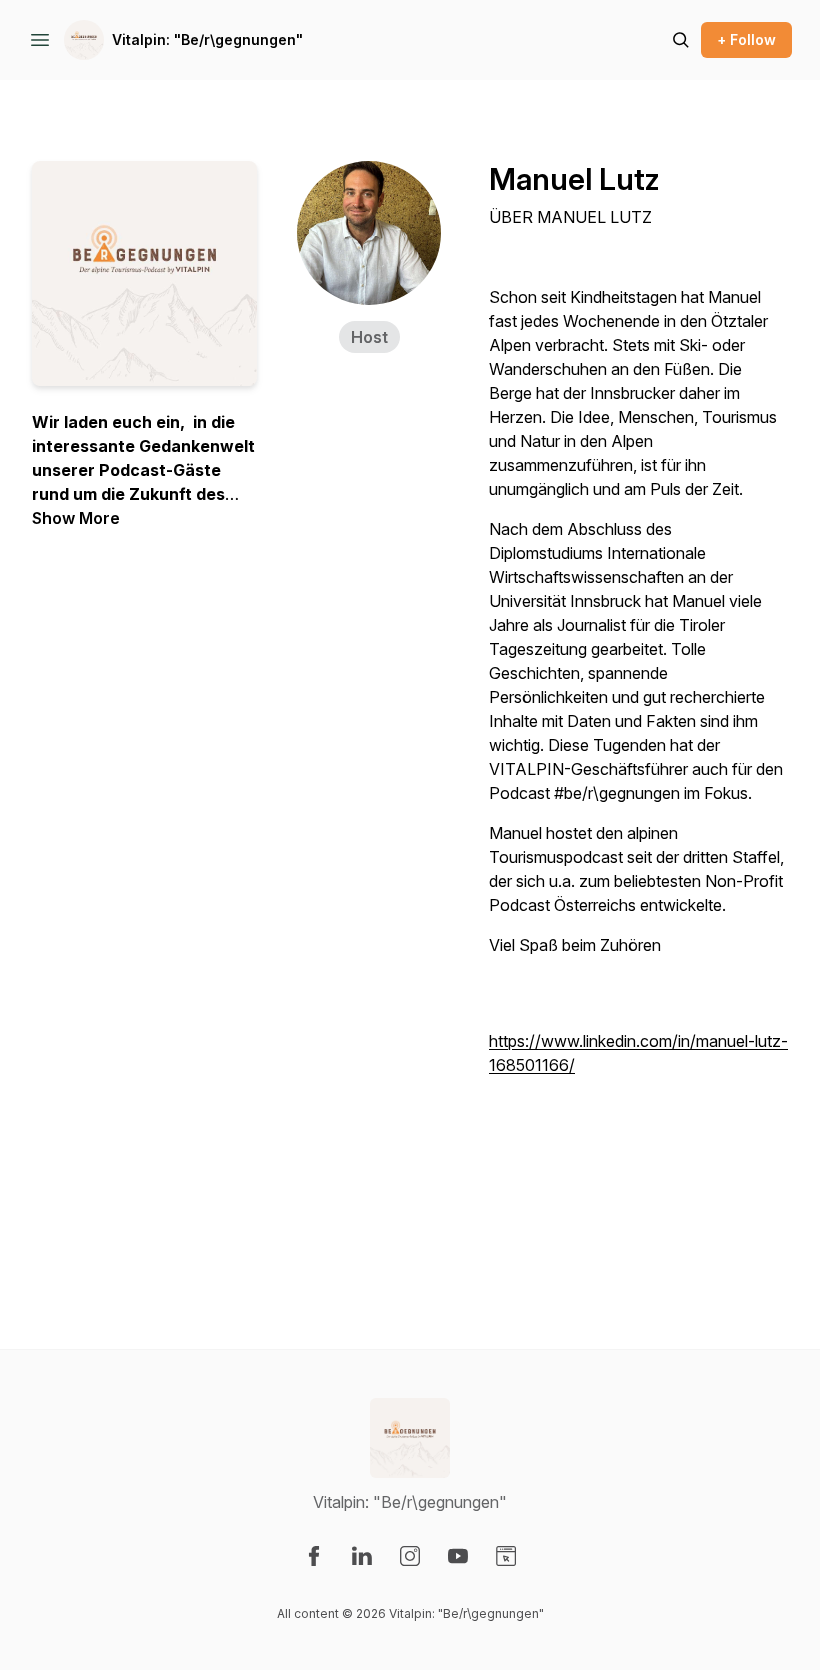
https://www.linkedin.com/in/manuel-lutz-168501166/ (638, 1053)
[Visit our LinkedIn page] (362, 1556)
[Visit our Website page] (506, 1556)
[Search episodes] (681, 40)
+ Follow (746, 39)
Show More (76, 518)
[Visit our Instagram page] (410, 1556)
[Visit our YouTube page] (458, 1556)
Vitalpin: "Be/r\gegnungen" (207, 39)
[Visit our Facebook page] (314, 1556)
